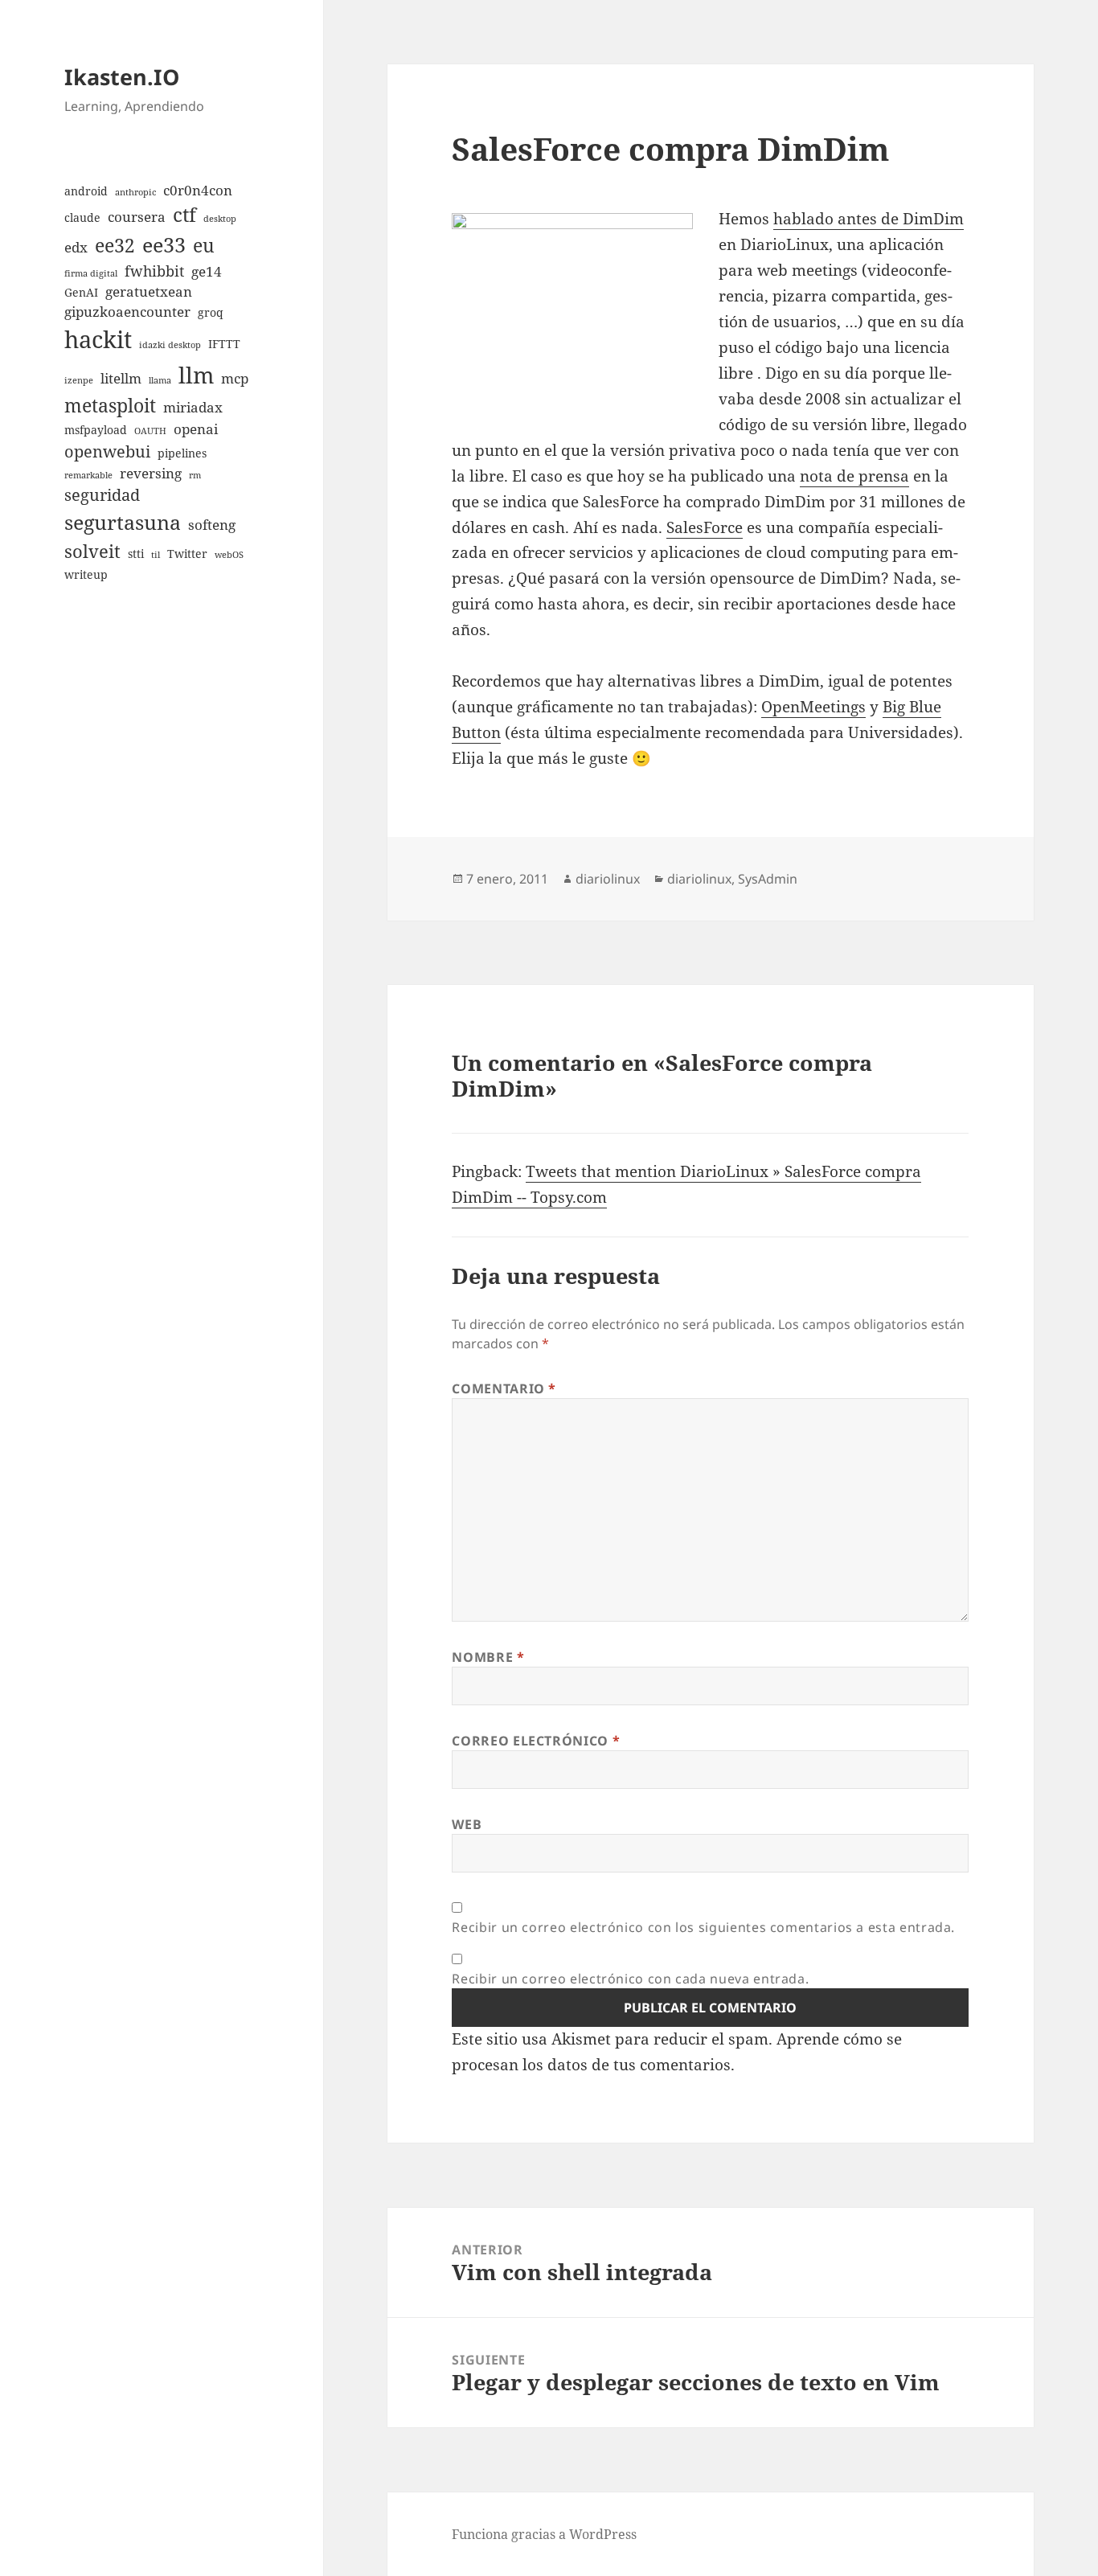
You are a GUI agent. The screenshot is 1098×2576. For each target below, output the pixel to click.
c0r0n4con (198, 190)
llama (160, 380)
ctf (184, 214)
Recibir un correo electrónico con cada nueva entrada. (630, 1979)
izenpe (79, 380)
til (156, 555)
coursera (137, 217)
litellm (121, 378)
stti (136, 554)
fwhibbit (154, 271)
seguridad (102, 495)
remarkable (88, 475)
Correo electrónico (536, 1741)
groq (211, 312)
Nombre (488, 1657)
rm (195, 475)
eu (204, 245)
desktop (220, 219)
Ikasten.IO (122, 77)
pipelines (182, 453)
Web (467, 1824)
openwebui (107, 451)
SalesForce (705, 527)
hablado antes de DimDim (869, 219)
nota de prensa (854, 476)
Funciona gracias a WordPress (544, 2534)
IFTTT (224, 344)
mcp (235, 378)
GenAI (81, 292)
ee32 (115, 245)
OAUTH (150, 431)
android (86, 191)
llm (196, 375)
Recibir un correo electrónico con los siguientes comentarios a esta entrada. (703, 1927)
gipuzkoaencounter (127, 312)
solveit (92, 551)
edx (76, 247)
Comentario (504, 1388)
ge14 (207, 271)
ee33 (164, 244)
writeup (86, 574)
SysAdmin (768, 879)
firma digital (91, 273)
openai (196, 429)
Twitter (187, 554)
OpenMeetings (813, 707)
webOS (229, 555)
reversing (151, 473)
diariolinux (608, 879)
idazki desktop (170, 345)
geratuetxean (149, 291)
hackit (98, 339)
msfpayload (96, 430)
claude (82, 217)
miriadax (193, 407)
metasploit (110, 405)
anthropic (135, 192)
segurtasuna (123, 522)
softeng (212, 525)
